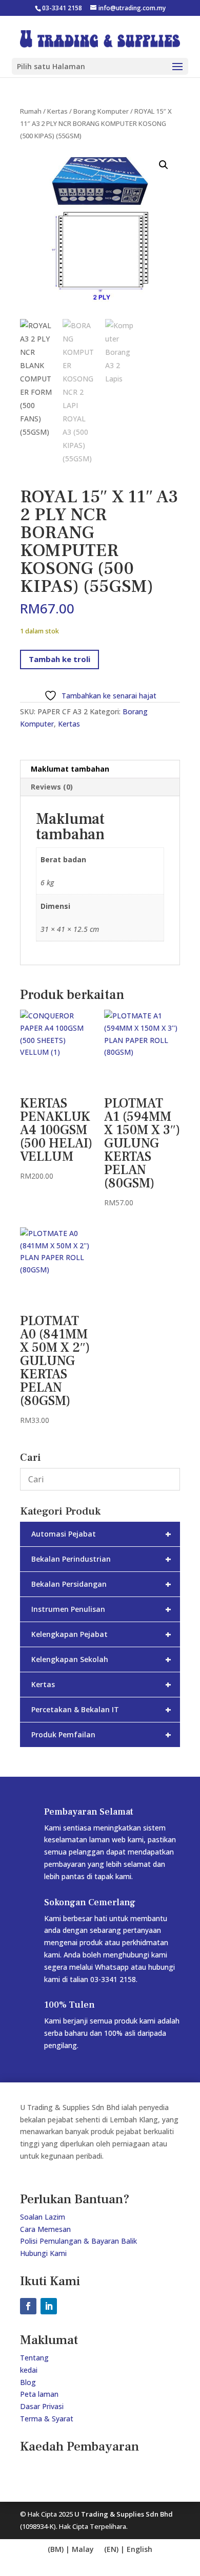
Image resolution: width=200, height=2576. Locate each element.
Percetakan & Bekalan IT (101, 1709)
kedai (29, 2370)
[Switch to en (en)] (71, 2550)
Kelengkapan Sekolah (101, 1659)
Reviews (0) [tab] (52, 787)
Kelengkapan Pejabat (101, 1634)
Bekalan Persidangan (101, 1584)
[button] (164, 165)
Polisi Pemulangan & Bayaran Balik (78, 2241)
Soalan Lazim (43, 2217)
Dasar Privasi (42, 2406)
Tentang (34, 2358)
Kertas (57, 111)
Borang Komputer (101, 111)
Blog (28, 2382)
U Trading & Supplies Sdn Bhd (124, 2514)
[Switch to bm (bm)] (128, 2550)
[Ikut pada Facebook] (28, 2306)
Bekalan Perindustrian (101, 1559)
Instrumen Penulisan (101, 1609)
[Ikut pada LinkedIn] (49, 2306)
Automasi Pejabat (101, 1534)
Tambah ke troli (59, 659)
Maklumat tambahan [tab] (70, 769)
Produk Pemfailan (101, 1734)
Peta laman (39, 2394)
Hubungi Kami (43, 2253)
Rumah (31, 111)
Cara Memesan (45, 2229)
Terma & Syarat (47, 2419)
